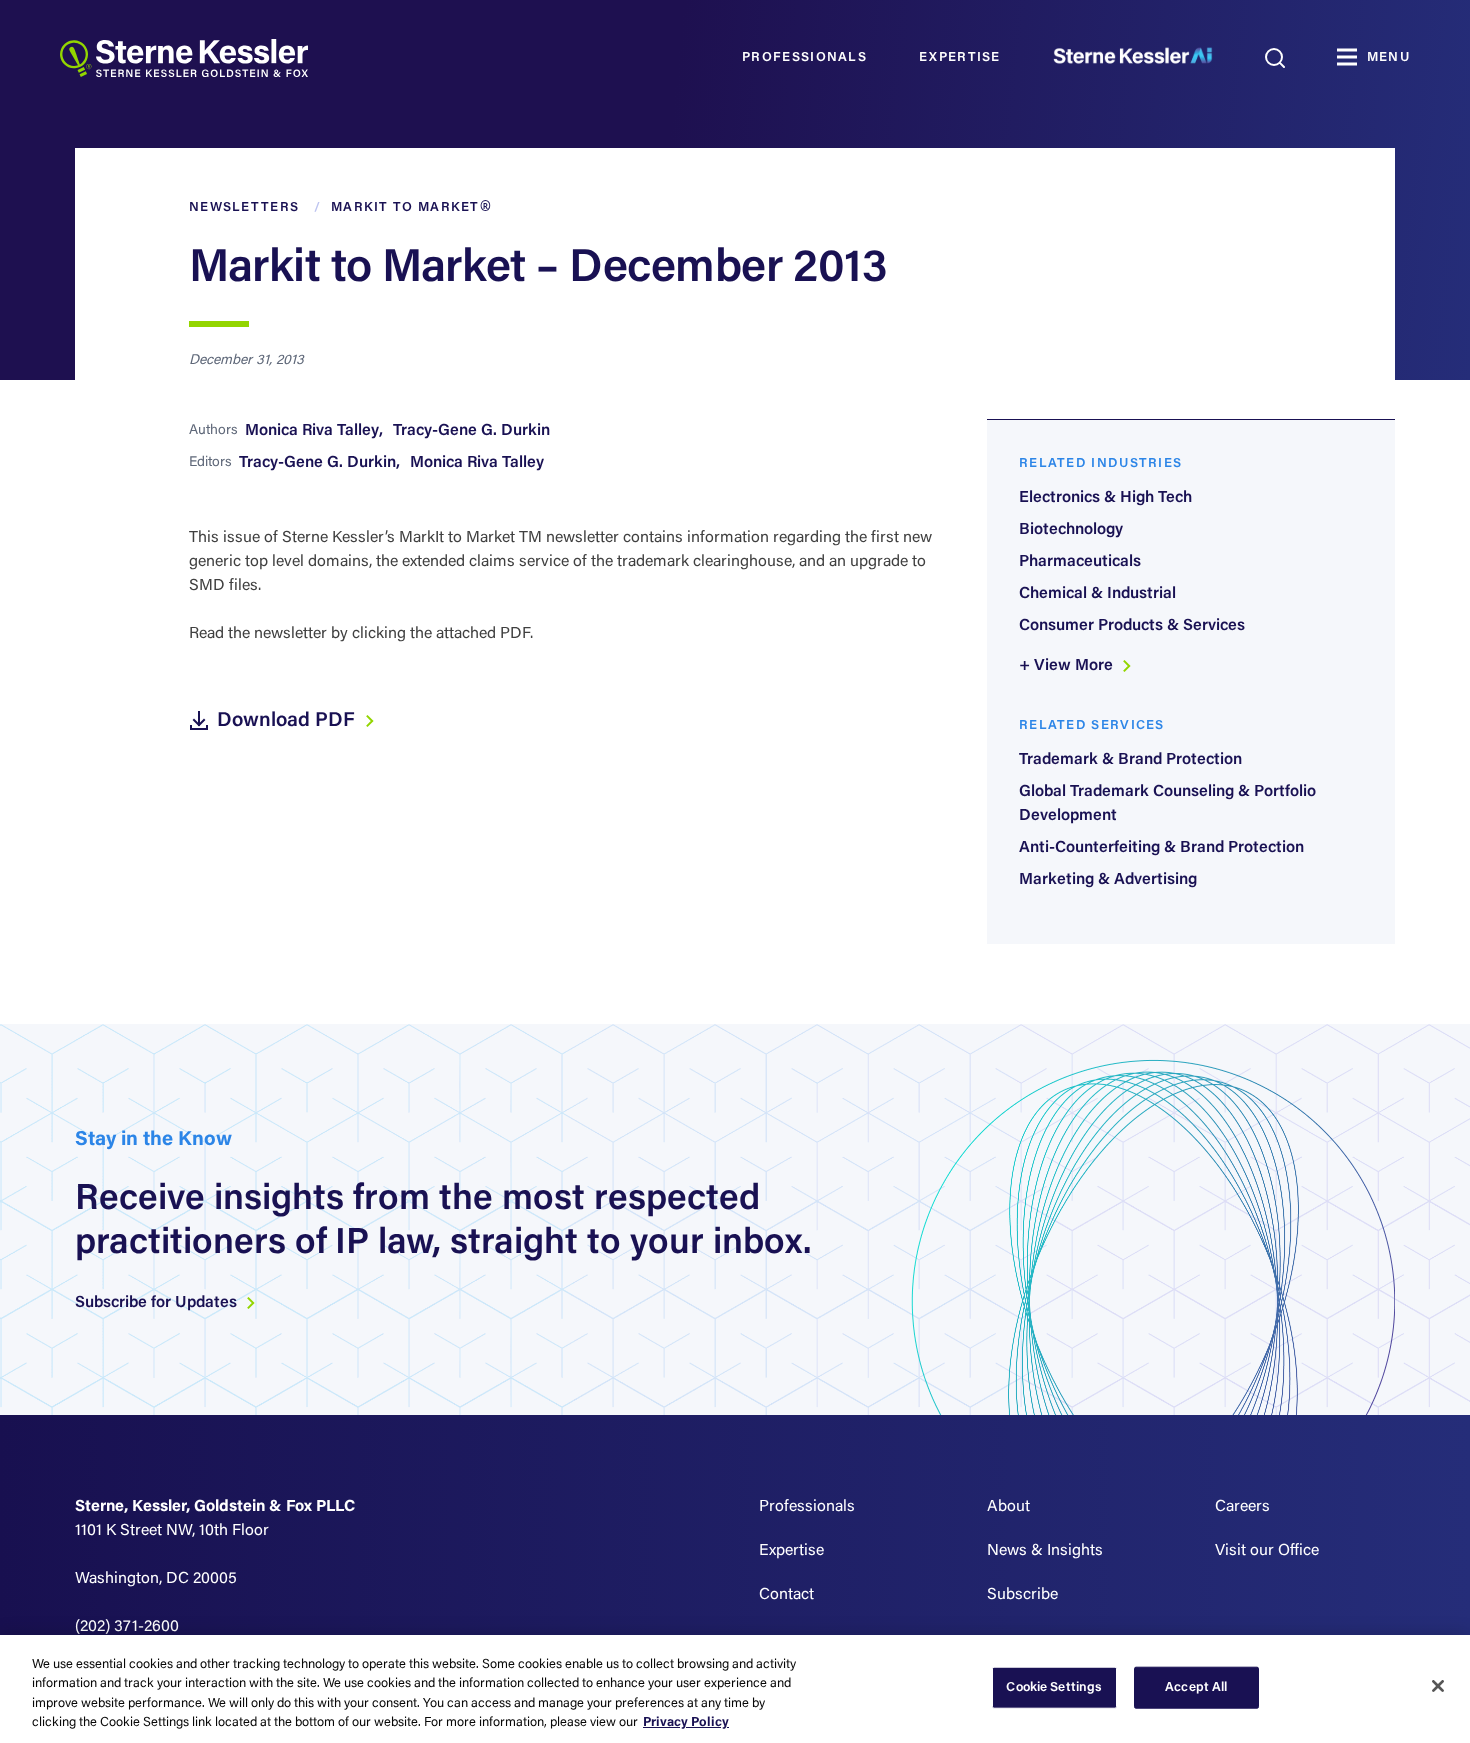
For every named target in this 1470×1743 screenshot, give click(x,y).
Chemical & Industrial (1097, 594)
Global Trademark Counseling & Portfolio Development (1167, 804)
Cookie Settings (1054, 1687)
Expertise (960, 57)
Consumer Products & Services (1132, 626)
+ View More (1068, 666)
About (1008, 1507)
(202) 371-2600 (127, 1627)
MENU (1388, 57)
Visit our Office (1267, 1551)
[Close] (1438, 1686)
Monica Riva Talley (312, 431)
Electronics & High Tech (1105, 498)
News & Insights (1045, 1551)
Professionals (804, 57)
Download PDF (288, 721)
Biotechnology (1071, 530)
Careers (1242, 1507)
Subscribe (1022, 1595)
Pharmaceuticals (1080, 562)
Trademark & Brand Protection (1130, 760)
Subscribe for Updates (158, 1303)
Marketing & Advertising (1108, 880)
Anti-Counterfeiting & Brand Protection (1161, 848)
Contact (786, 1595)
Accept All (1196, 1687)
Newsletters (244, 207)
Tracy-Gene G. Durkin (471, 431)
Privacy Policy (686, 1722)
